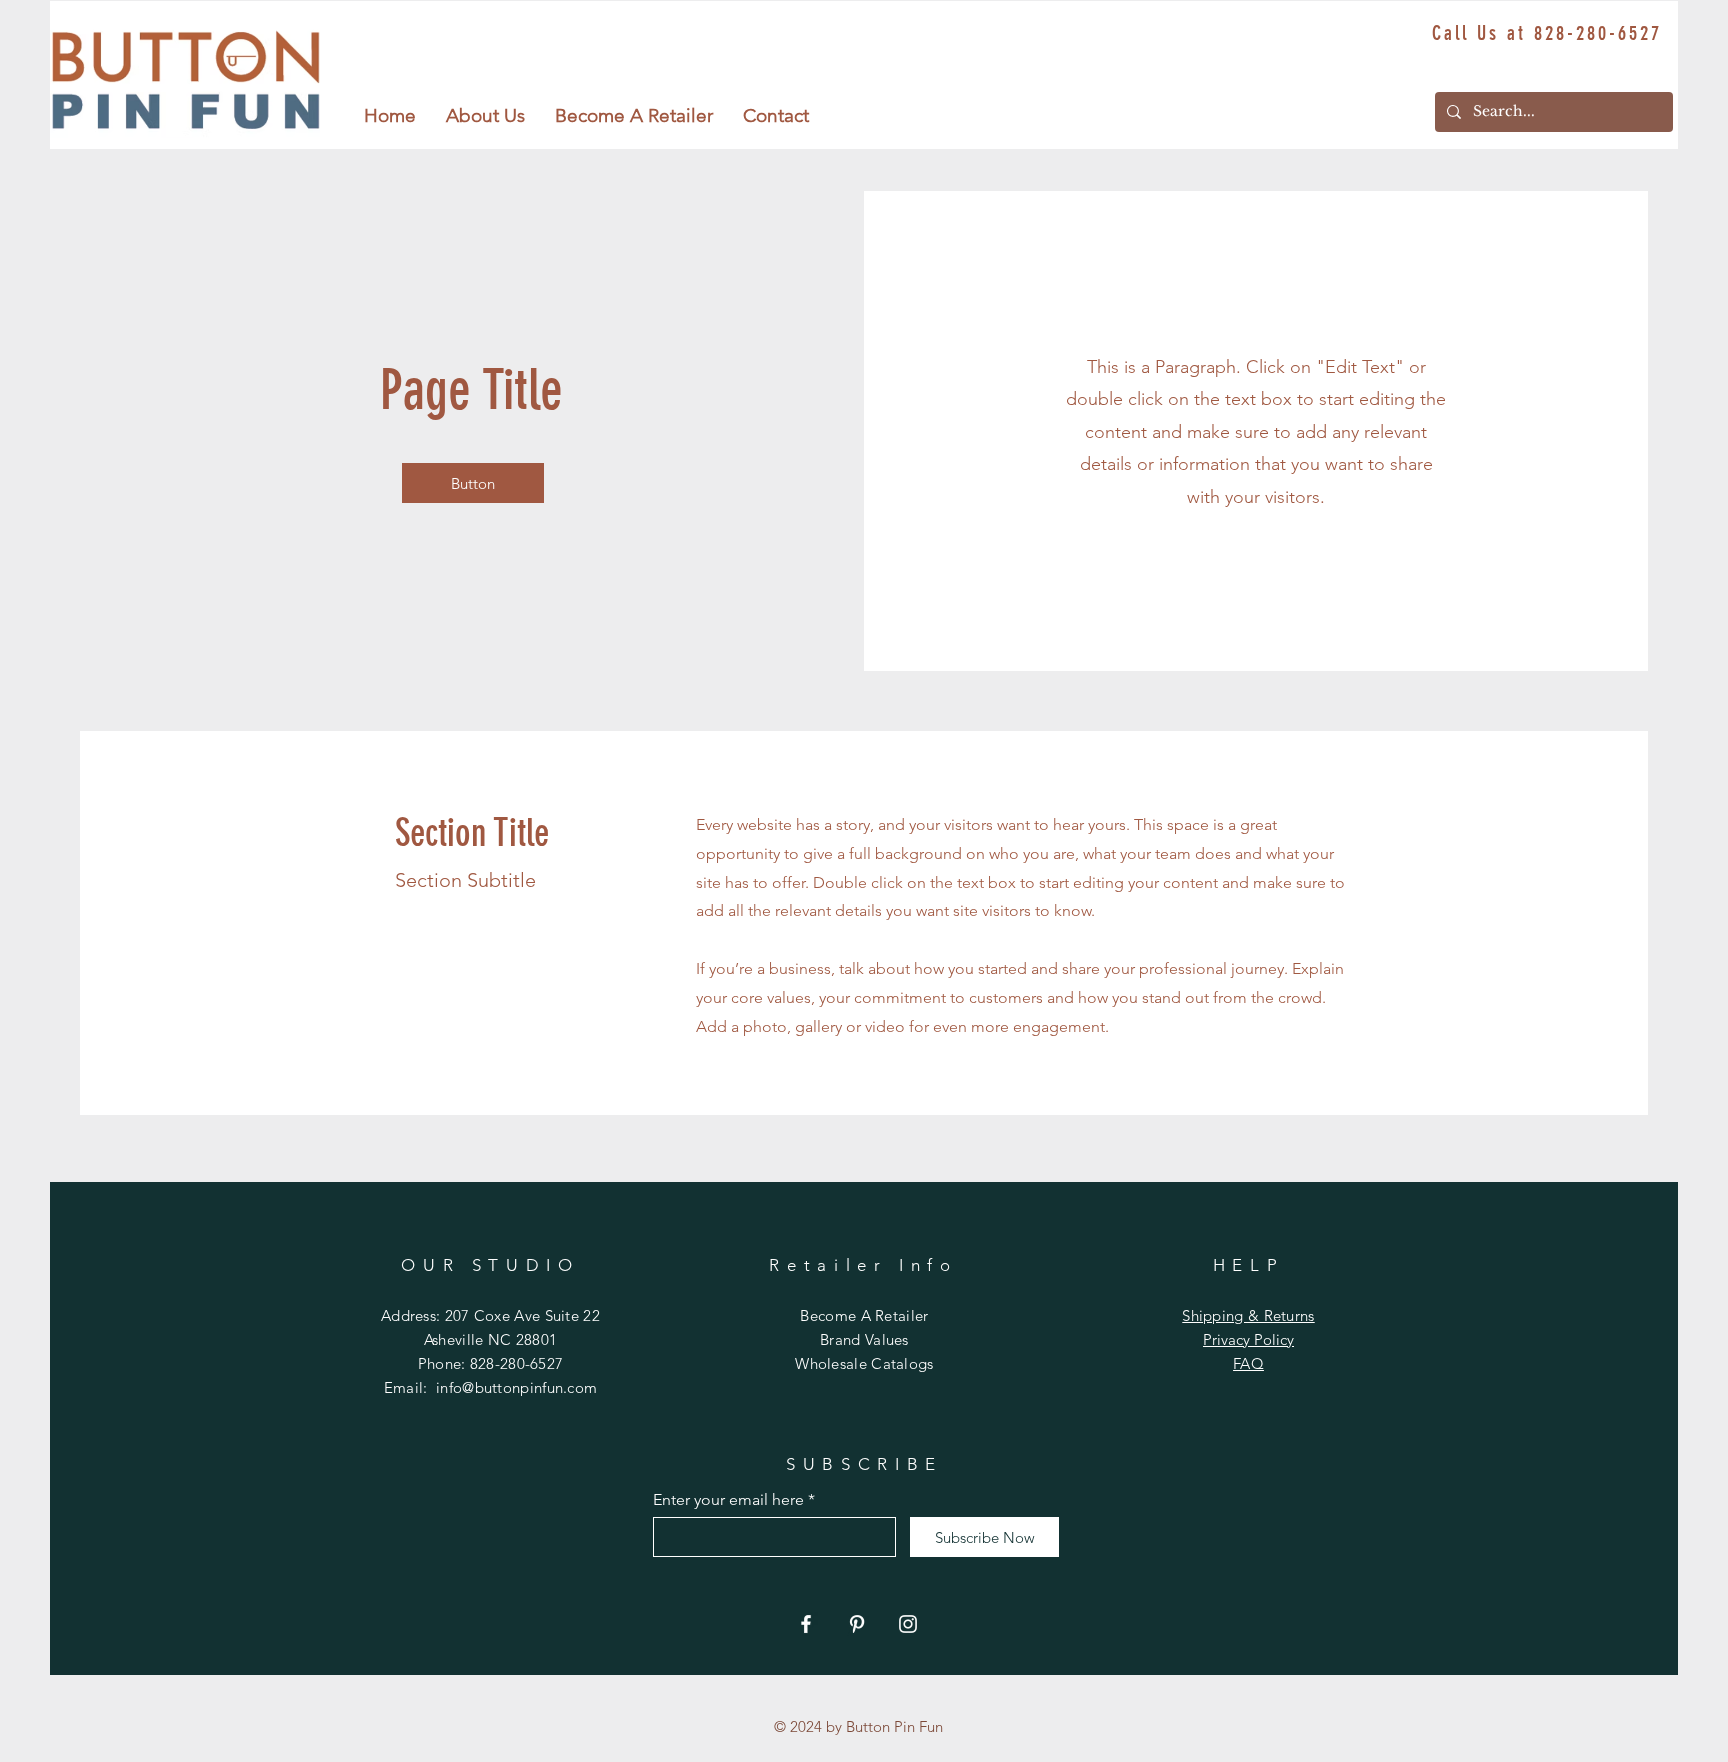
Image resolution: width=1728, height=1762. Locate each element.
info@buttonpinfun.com (516, 1387)
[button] (485, 116)
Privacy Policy (1248, 1339)
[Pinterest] (857, 1624)
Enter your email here (728, 1500)
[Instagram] (908, 1624)
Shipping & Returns (1248, 1315)
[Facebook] (806, 1624)
